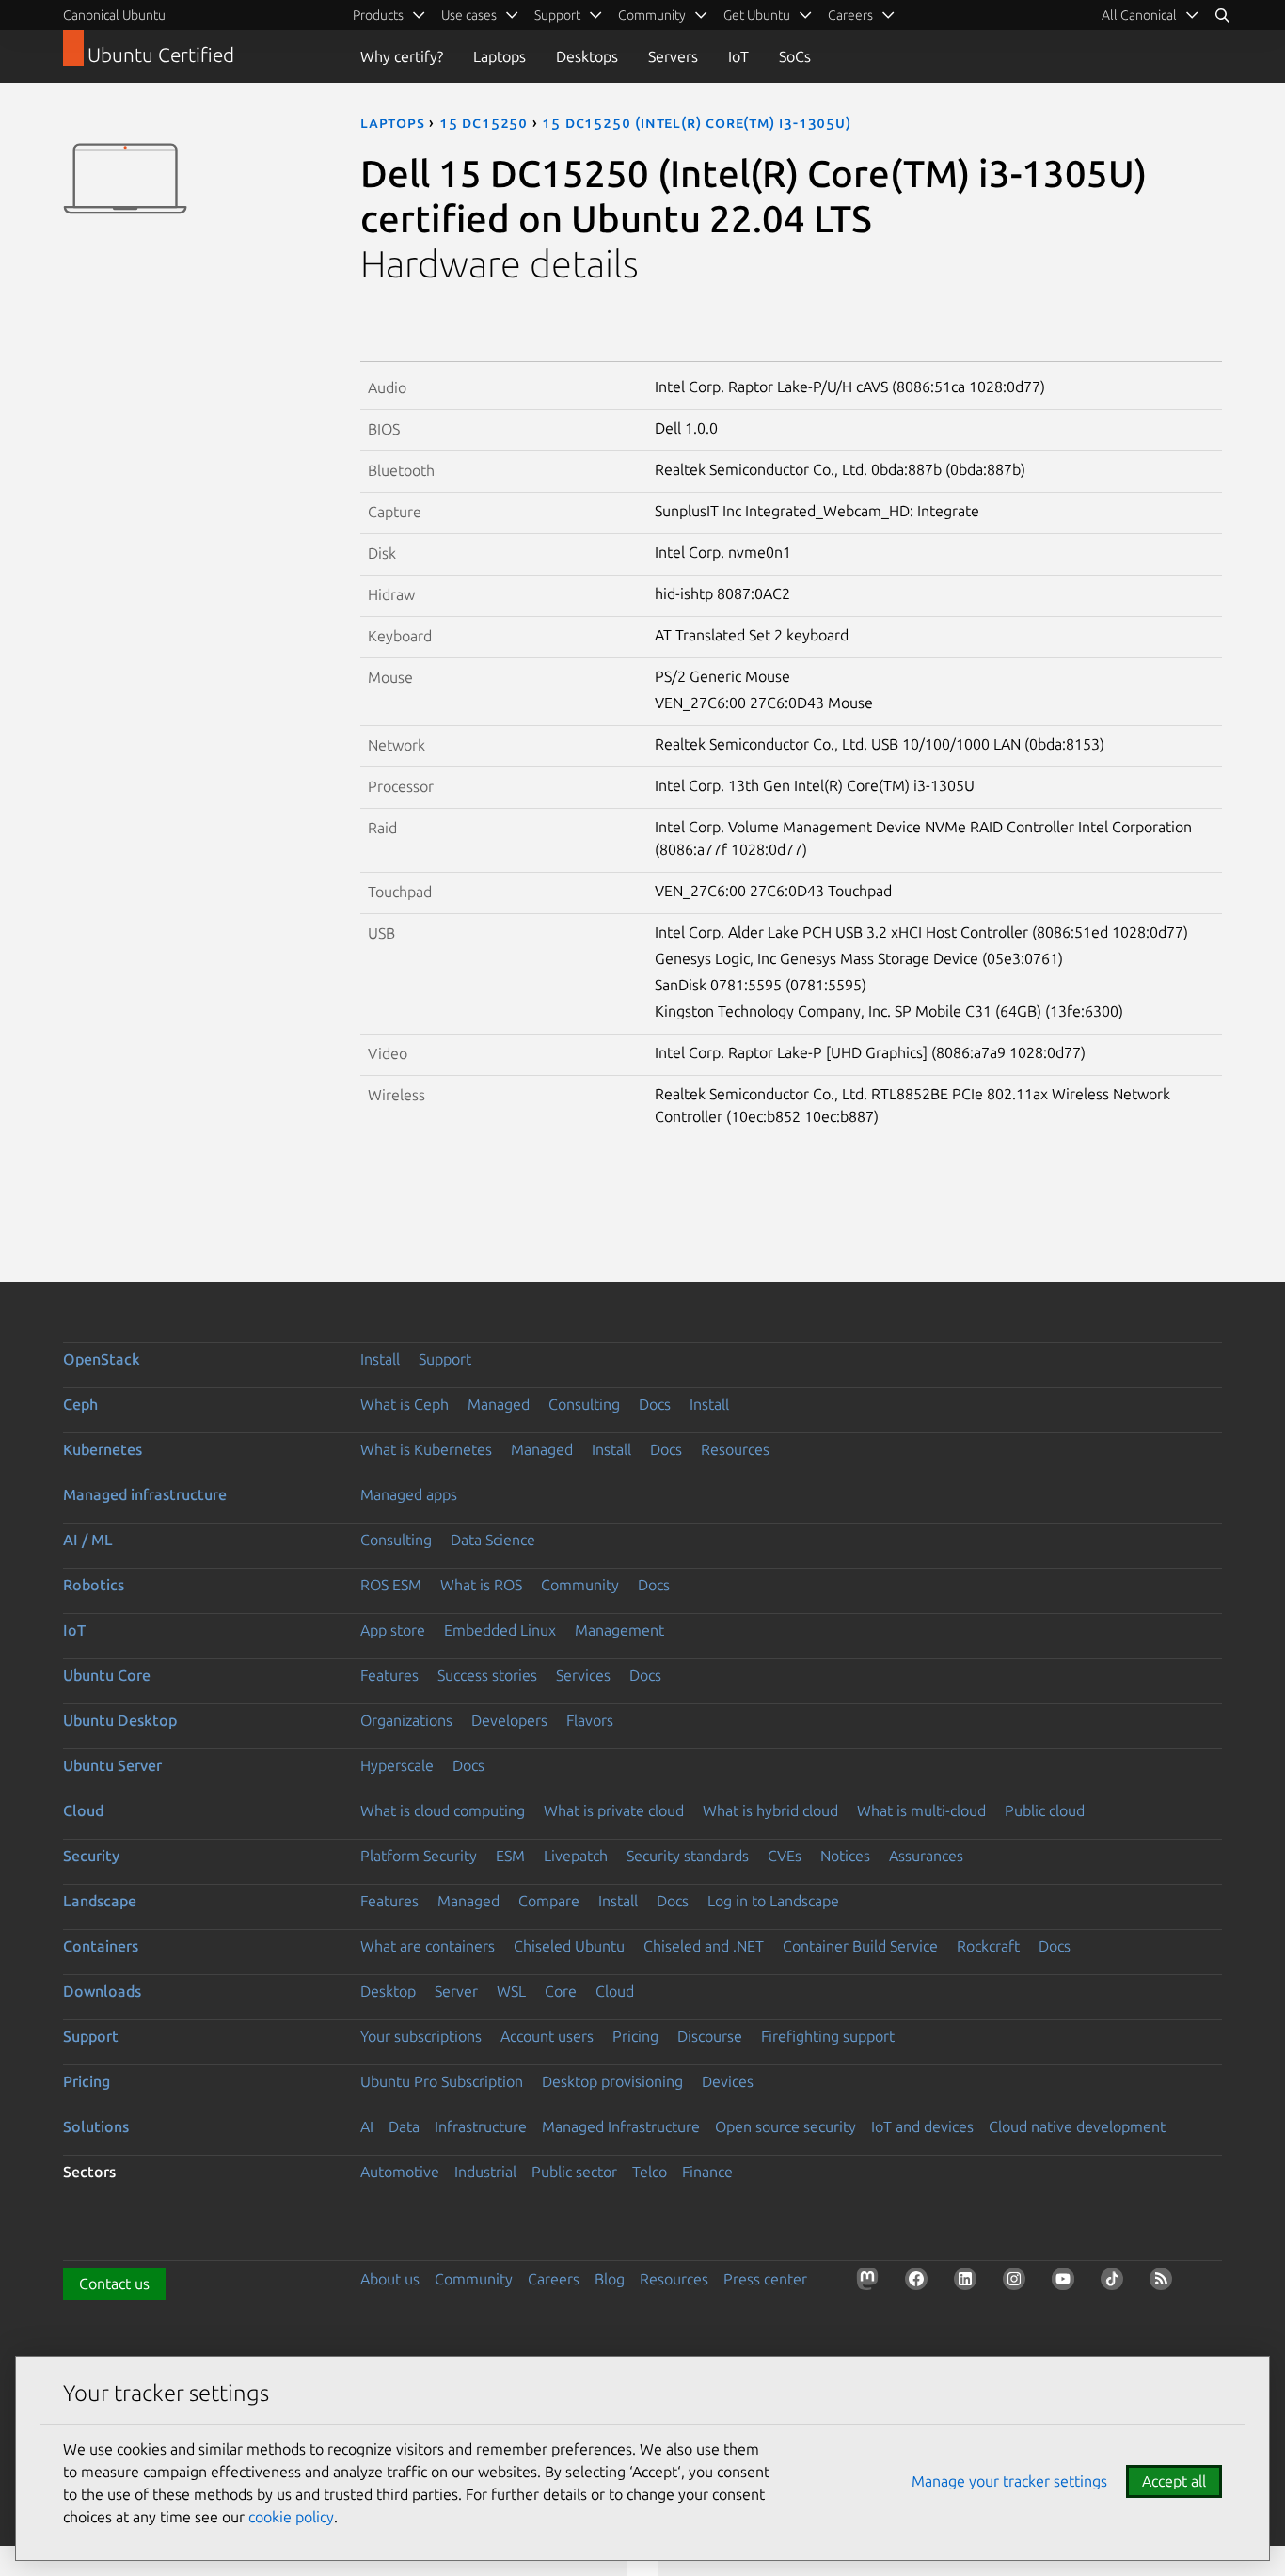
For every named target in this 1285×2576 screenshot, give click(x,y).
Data (404, 2126)
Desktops (587, 56)
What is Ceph (405, 1404)
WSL (511, 1991)
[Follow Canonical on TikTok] (1116, 2283)
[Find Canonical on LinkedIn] (969, 2283)
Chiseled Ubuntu (569, 1946)
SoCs (795, 56)
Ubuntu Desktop (120, 1720)
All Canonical (1139, 15)
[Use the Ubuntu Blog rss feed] (1165, 2283)
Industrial (485, 2172)
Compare (549, 1901)
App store (393, 1630)
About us (390, 2279)
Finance (707, 2172)
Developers (509, 1720)
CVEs (785, 1856)
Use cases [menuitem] (469, 15)
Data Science (493, 1540)
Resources (735, 1449)
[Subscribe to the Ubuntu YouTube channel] (1067, 2283)
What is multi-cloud (921, 1810)
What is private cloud (614, 1810)
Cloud (83, 1810)
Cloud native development (1077, 2126)
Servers (673, 56)
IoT (738, 56)
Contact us (114, 2284)
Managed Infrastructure (621, 2126)
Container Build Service (860, 1946)
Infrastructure (481, 2126)
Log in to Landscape (773, 1901)
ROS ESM (391, 1585)
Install (380, 1359)
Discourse (710, 2036)
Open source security (785, 2126)
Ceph (80, 1404)
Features (389, 1675)
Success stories (487, 1675)
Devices (728, 2081)
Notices (845, 1856)
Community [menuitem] (652, 15)
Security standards (688, 1856)
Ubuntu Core (107, 1675)
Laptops (500, 56)
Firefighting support (828, 2036)
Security (91, 1856)
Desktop (388, 1991)
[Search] (1222, 15)
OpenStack (102, 1359)
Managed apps (409, 1494)
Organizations (406, 1720)
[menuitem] (1150, 15)
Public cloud (1045, 1810)
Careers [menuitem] (850, 15)
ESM (510, 1856)
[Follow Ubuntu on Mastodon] (871, 2283)
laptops (393, 122)
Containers (101, 1946)
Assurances (926, 1856)
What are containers (428, 1946)
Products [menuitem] (378, 15)
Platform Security (419, 1856)
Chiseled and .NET (704, 1946)
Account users (547, 2036)
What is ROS (481, 1585)
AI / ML (88, 1540)
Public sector (574, 2172)
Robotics (94, 1585)
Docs (655, 1404)
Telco (650, 2172)
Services (583, 1675)
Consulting (584, 1404)
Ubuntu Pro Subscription (442, 2081)
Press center (765, 2279)
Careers (554, 2279)
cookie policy (291, 2517)
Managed (499, 1404)
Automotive (400, 2172)
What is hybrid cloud (770, 1810)
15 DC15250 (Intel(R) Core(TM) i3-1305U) (696, 122)
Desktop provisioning (612, 2081)
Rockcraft (988, 1946)
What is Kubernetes (426, 1449)
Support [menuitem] (557, 15)
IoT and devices (922, 2126)
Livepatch (576, 1856)
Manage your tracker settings (1009, 2481)
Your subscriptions (421, 2036)
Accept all (1174, 2481)
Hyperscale (397, 1765)
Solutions (96, 2126)
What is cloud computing (443, 1810)
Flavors (590, 1720)
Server (456, 1991)
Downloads (102, 1991)
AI (367, 2126)
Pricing (635, 2036)
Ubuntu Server (112, 1765)
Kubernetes (103, 1449)
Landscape (100, 1901)
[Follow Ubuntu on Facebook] (920, 2283)
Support (445, 1359)
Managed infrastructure (145, 1494)
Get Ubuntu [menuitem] (757, 15)
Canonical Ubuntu (114, 15)
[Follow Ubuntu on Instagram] (1018, 2283)
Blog (610, 2279)
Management (619, 1630)
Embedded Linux (500, 1630)
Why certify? (402, 56)
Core (561, 1991)
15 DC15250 (484, 122)
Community (580, 1585)
